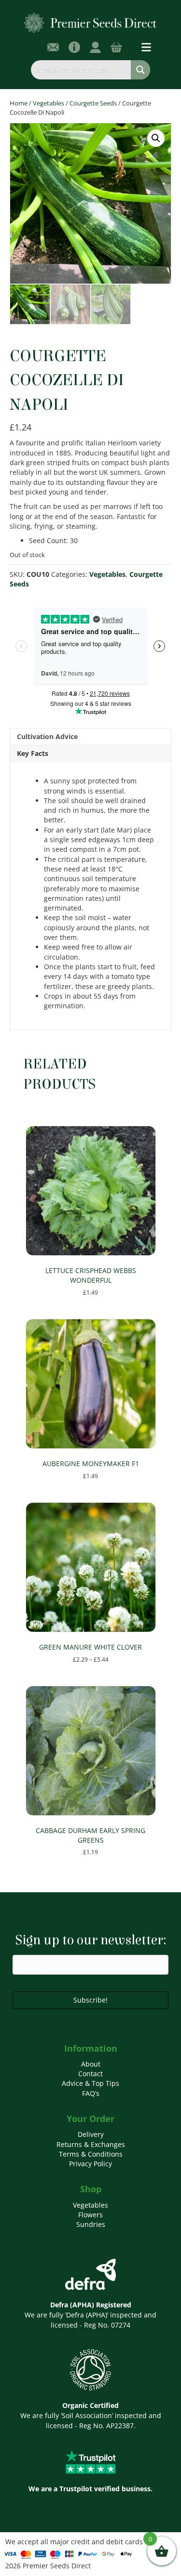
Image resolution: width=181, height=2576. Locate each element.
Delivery (91, 2134)
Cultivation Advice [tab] (47, 736)
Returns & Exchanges (91, 2144)
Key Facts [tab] (33, 753)
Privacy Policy (90, 2164)
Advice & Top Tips (90, 2083)
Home (19, 103)
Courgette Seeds (93, 103)
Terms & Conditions (91, 2154)
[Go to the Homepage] (90, 22)
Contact (90, 2074)
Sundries (91, 2224)
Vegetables (49, 103)
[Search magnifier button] (140, 70)
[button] (156, 138)
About (91, 2064)
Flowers (90, 2215)
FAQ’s (91, 2093)
